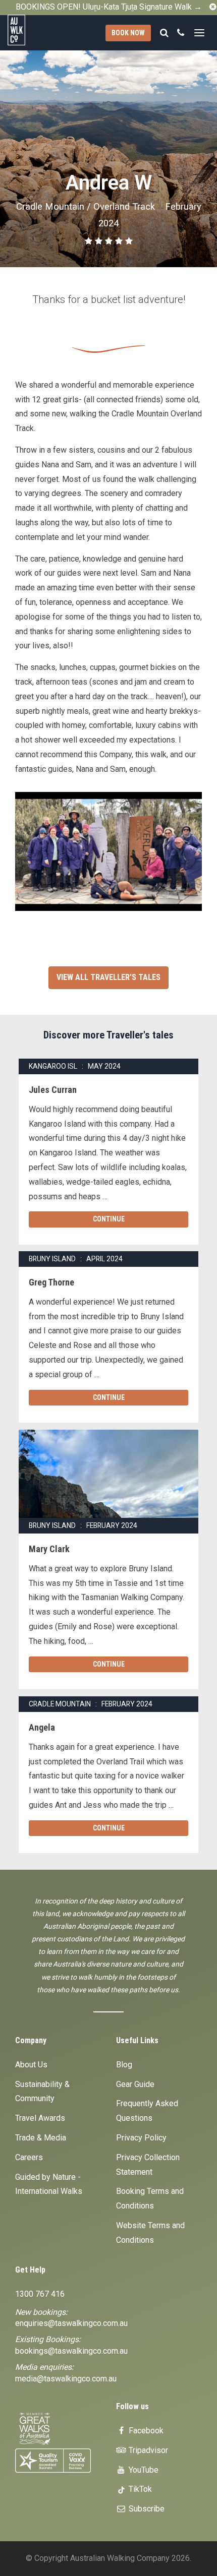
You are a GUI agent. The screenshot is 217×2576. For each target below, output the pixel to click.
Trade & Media (41, 2138)
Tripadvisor (147, 2450)
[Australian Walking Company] (24, 30)
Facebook (145, 2431)
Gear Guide (135, 2084)
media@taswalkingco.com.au (66, 2379)
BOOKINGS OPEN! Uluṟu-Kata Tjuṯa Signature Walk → (109, 7)
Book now (128, 33)
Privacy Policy (141, 2138)
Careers (29, 2157)
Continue (109, 1219)
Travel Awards (40, 2118)
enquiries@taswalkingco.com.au (71, 2323)
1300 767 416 (40, 2294)
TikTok (139, 2489)
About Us (31, 2065)
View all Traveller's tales (108, 977)
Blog (124, 2065)
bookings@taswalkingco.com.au (71, 2351)
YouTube (143, 2470)
